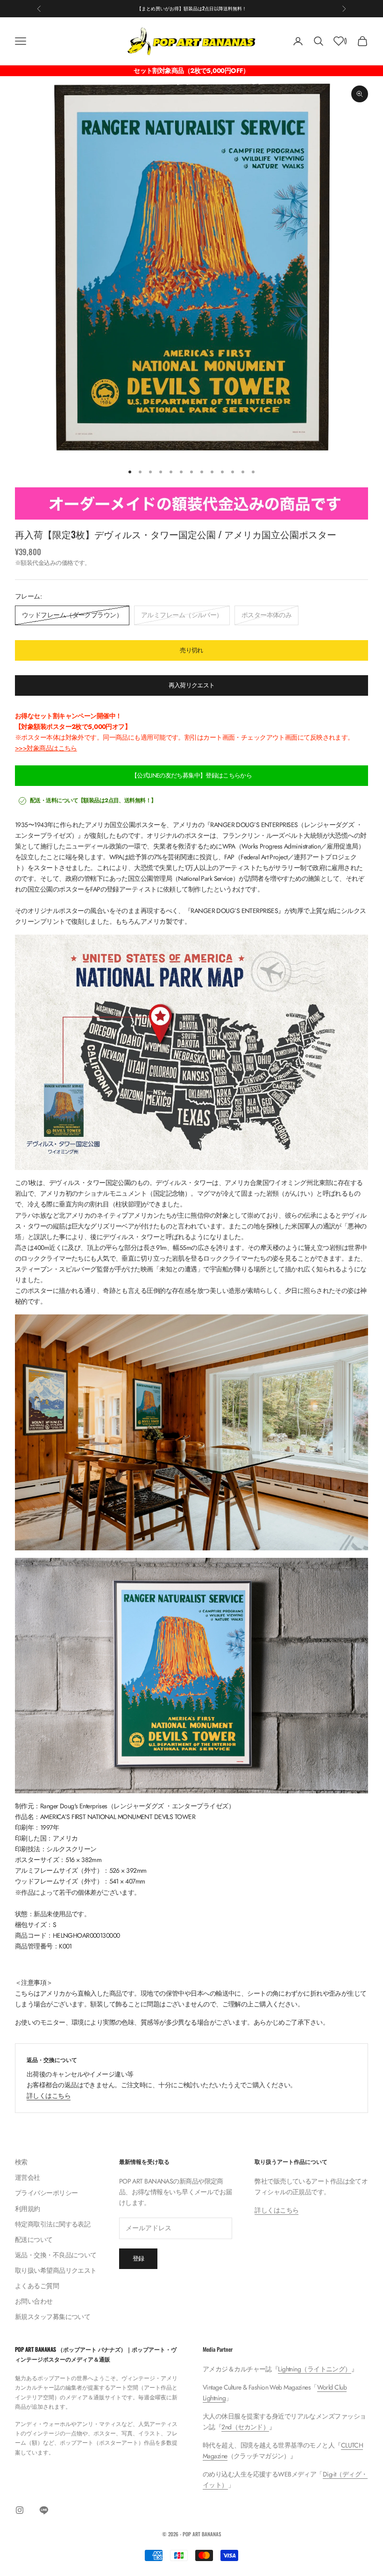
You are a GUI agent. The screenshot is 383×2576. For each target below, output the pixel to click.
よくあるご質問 (37, 2286)
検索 (21, 2162)
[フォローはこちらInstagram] (20, 2510)
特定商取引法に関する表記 (53, 2224)
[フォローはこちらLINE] (44, 2510)
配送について (34, 2240)
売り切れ (191, 650)
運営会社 (28, 2177)
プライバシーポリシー (46, 2193)
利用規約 (28, 2209)
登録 (138, 2258)
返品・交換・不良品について (56, 2255)
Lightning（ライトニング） (314, 2369)
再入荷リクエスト (192, 685)
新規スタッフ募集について (53, 2317)
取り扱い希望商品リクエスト (56, 2270)
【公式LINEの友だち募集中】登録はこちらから (191, 775)
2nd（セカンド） (245, 2427)
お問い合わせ (34, 2301)
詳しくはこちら (49, 2096)
